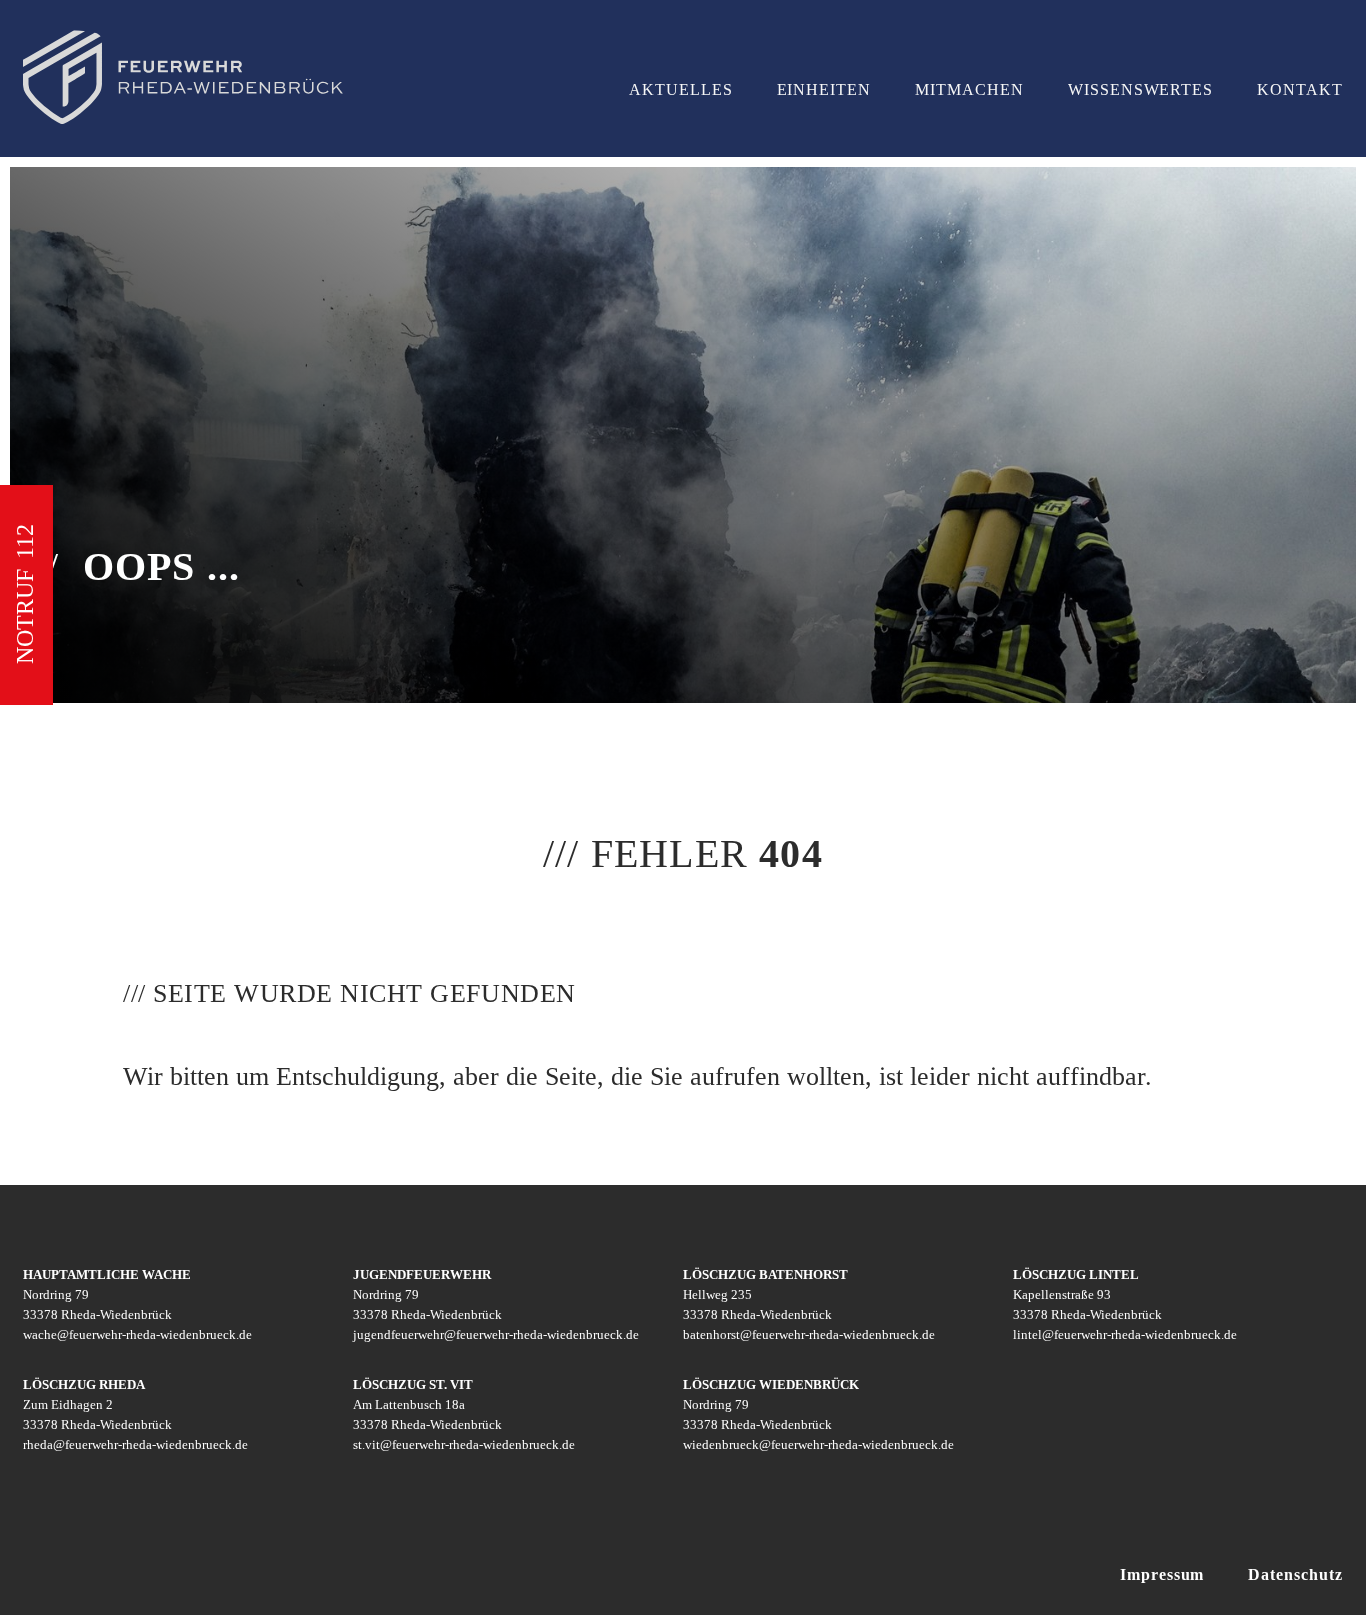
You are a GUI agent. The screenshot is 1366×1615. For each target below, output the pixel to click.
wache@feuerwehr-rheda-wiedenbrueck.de (137, 1334)
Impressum (1162, 1574)
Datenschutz (1295, 1574)
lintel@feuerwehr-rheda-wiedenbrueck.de (1125, 1334)
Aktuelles (681, 89)
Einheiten (824, 89)
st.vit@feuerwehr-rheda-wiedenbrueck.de (464, 1444)
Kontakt (1300, 89)
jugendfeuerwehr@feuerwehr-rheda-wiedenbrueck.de (496, 1334)
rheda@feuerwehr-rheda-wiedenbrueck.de (135, 1444)
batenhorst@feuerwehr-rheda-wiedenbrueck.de (809, 1334)
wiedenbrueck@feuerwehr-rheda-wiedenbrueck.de (818, 1444)
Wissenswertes (1140, 89)
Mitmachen (969, 89)
